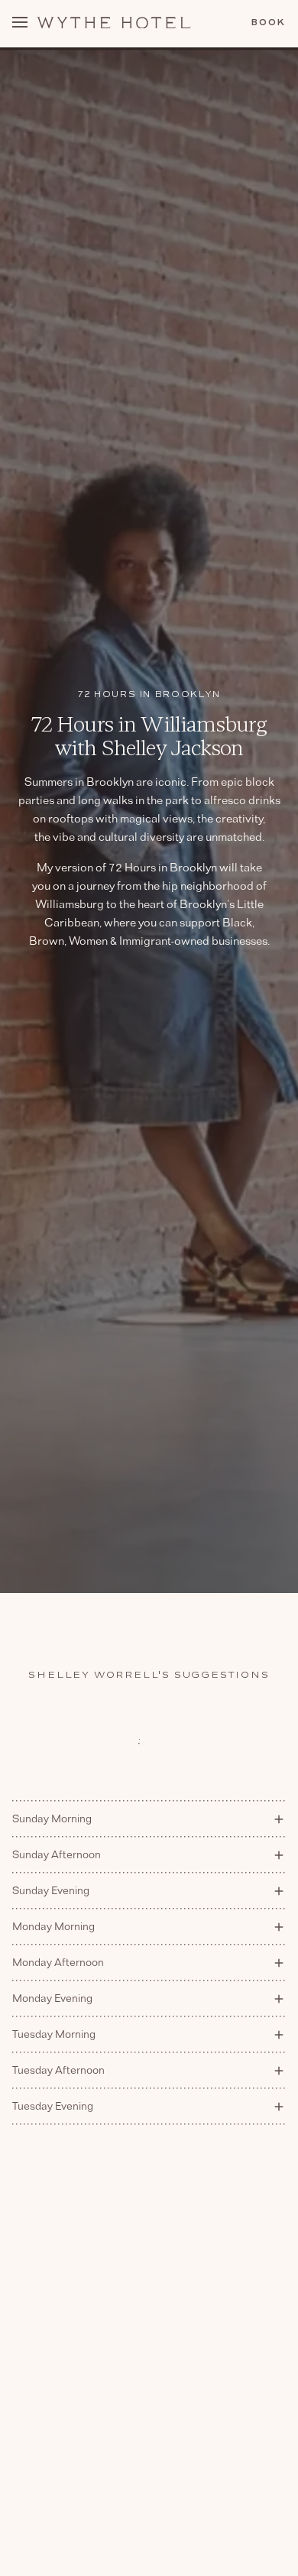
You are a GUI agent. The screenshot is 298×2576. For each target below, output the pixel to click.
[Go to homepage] (114, 23)
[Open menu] (20, 24)
